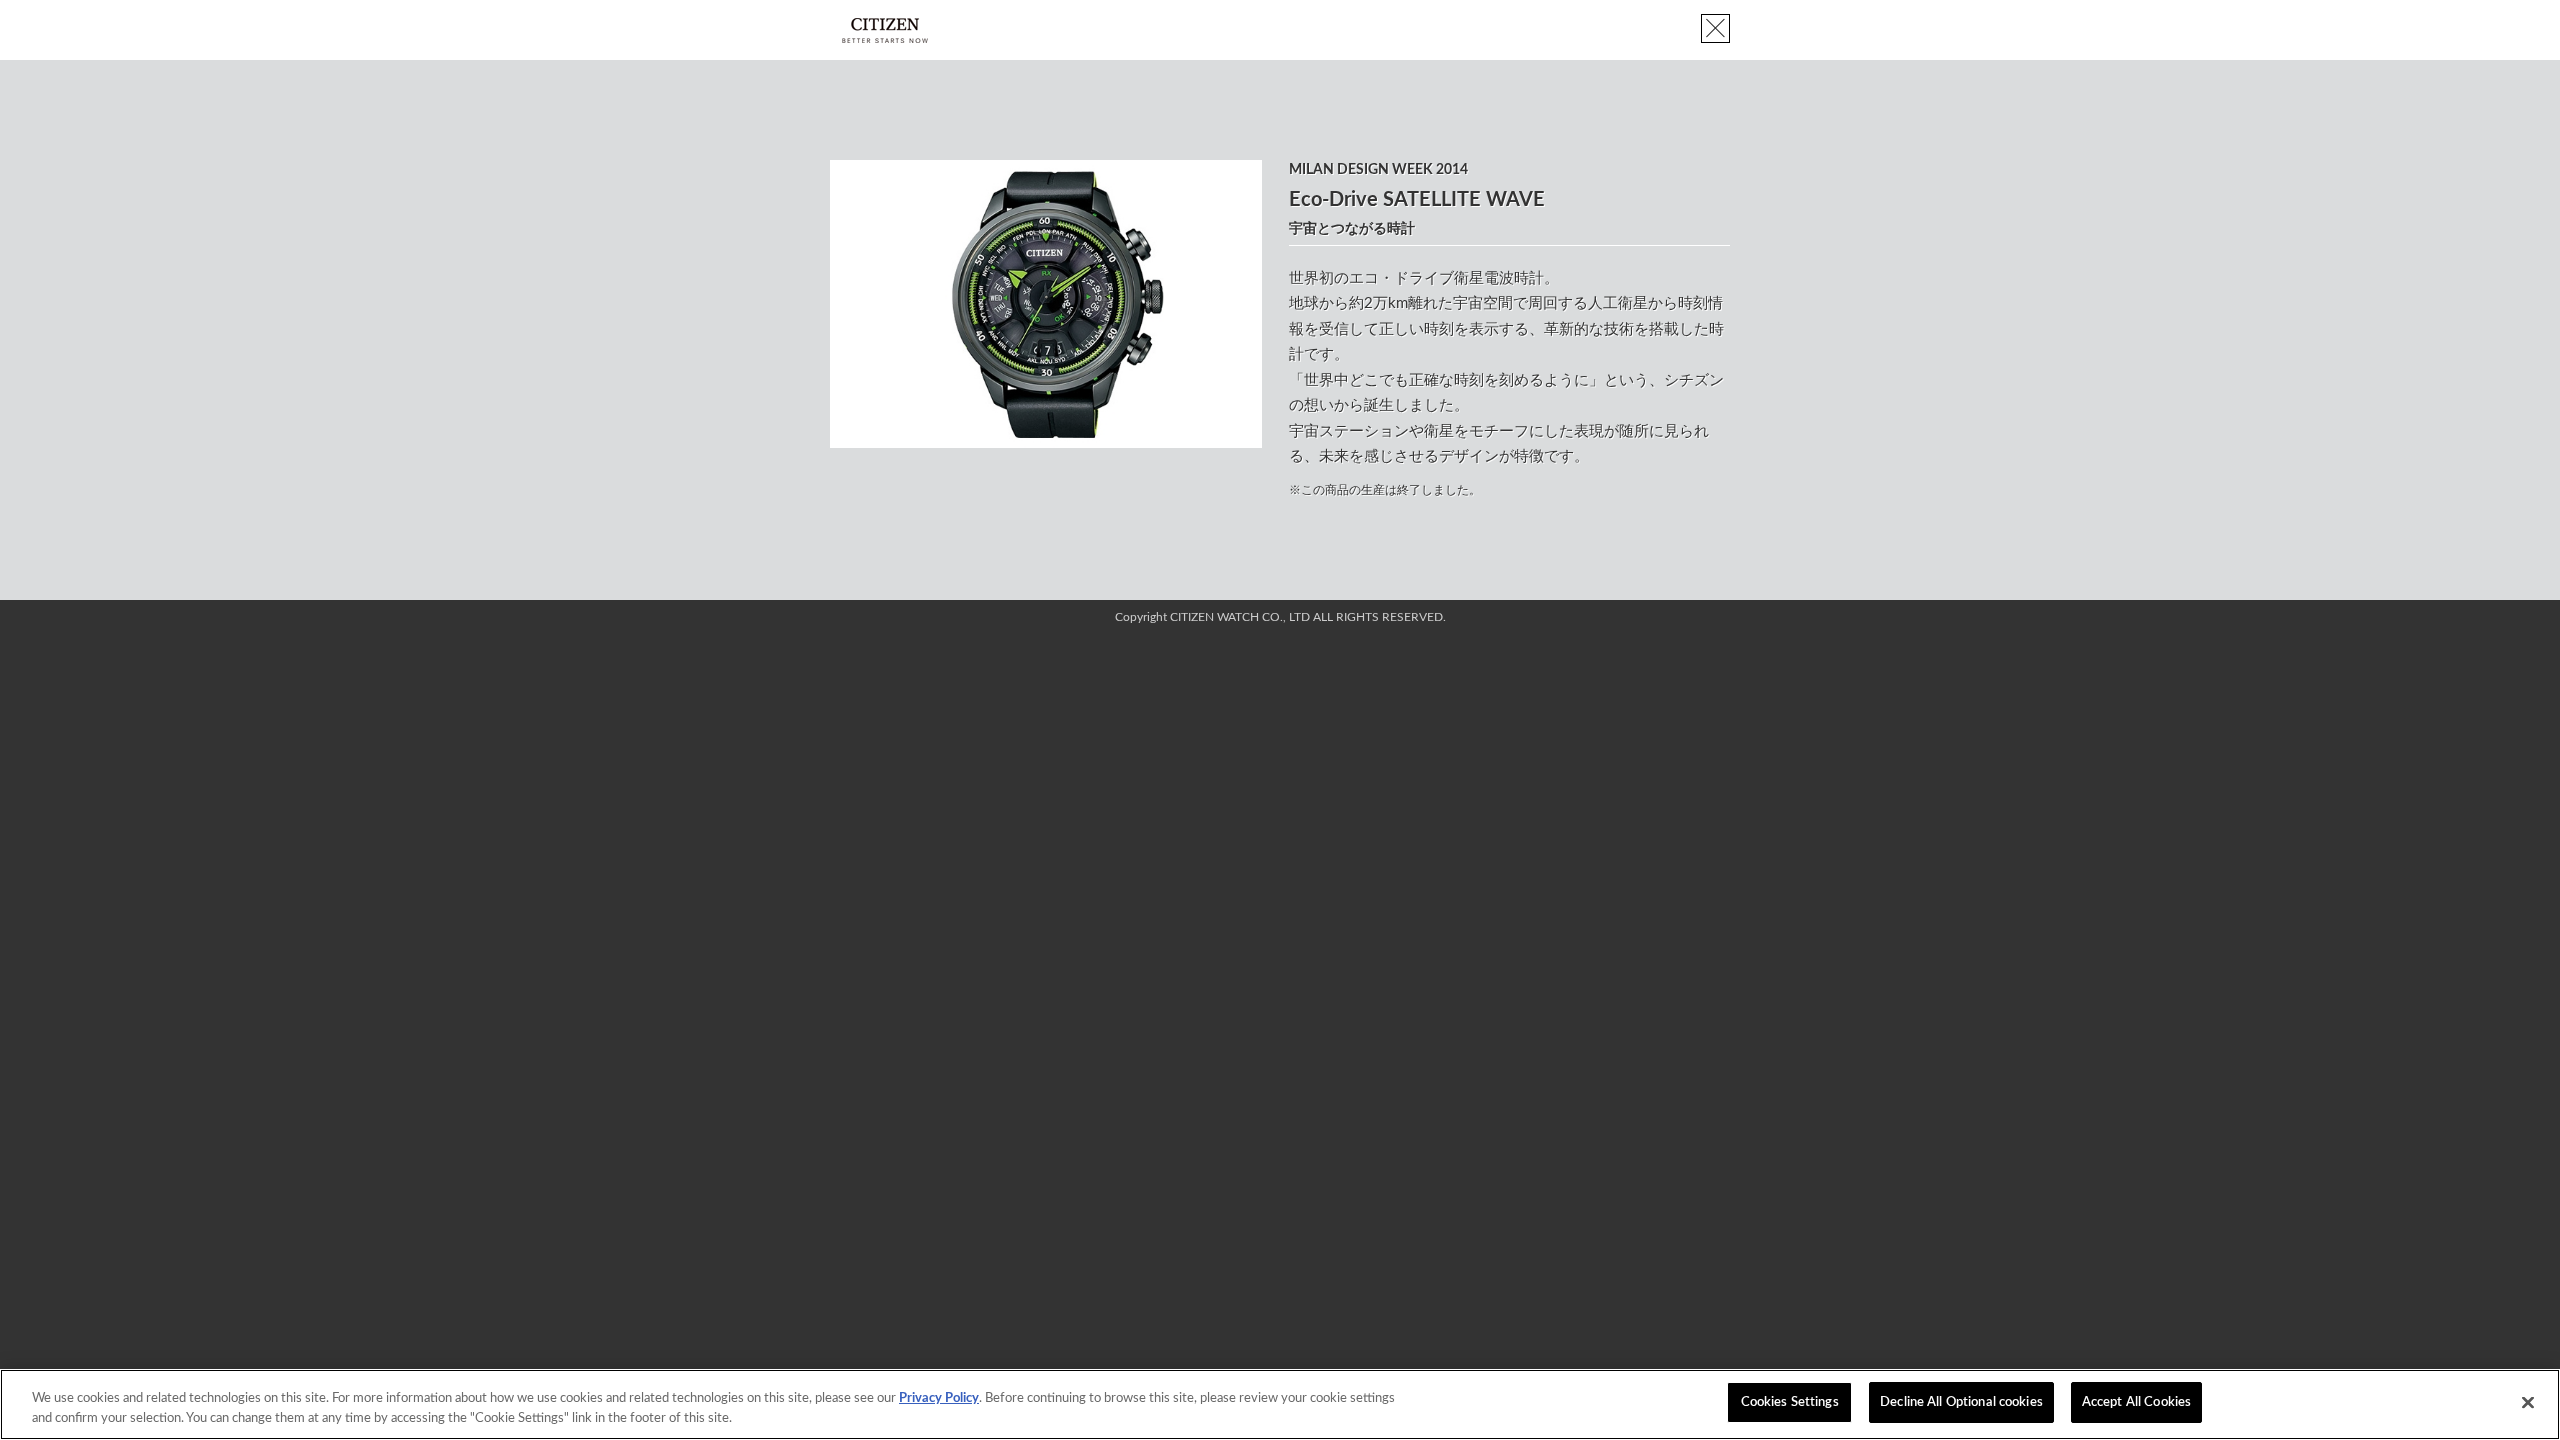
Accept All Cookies (2136, 1402)
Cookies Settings (1790, 1402)
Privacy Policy (939, 1398)
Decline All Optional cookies (1961, 1402)
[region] (1280, 1404)
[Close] (2528, 1402)
